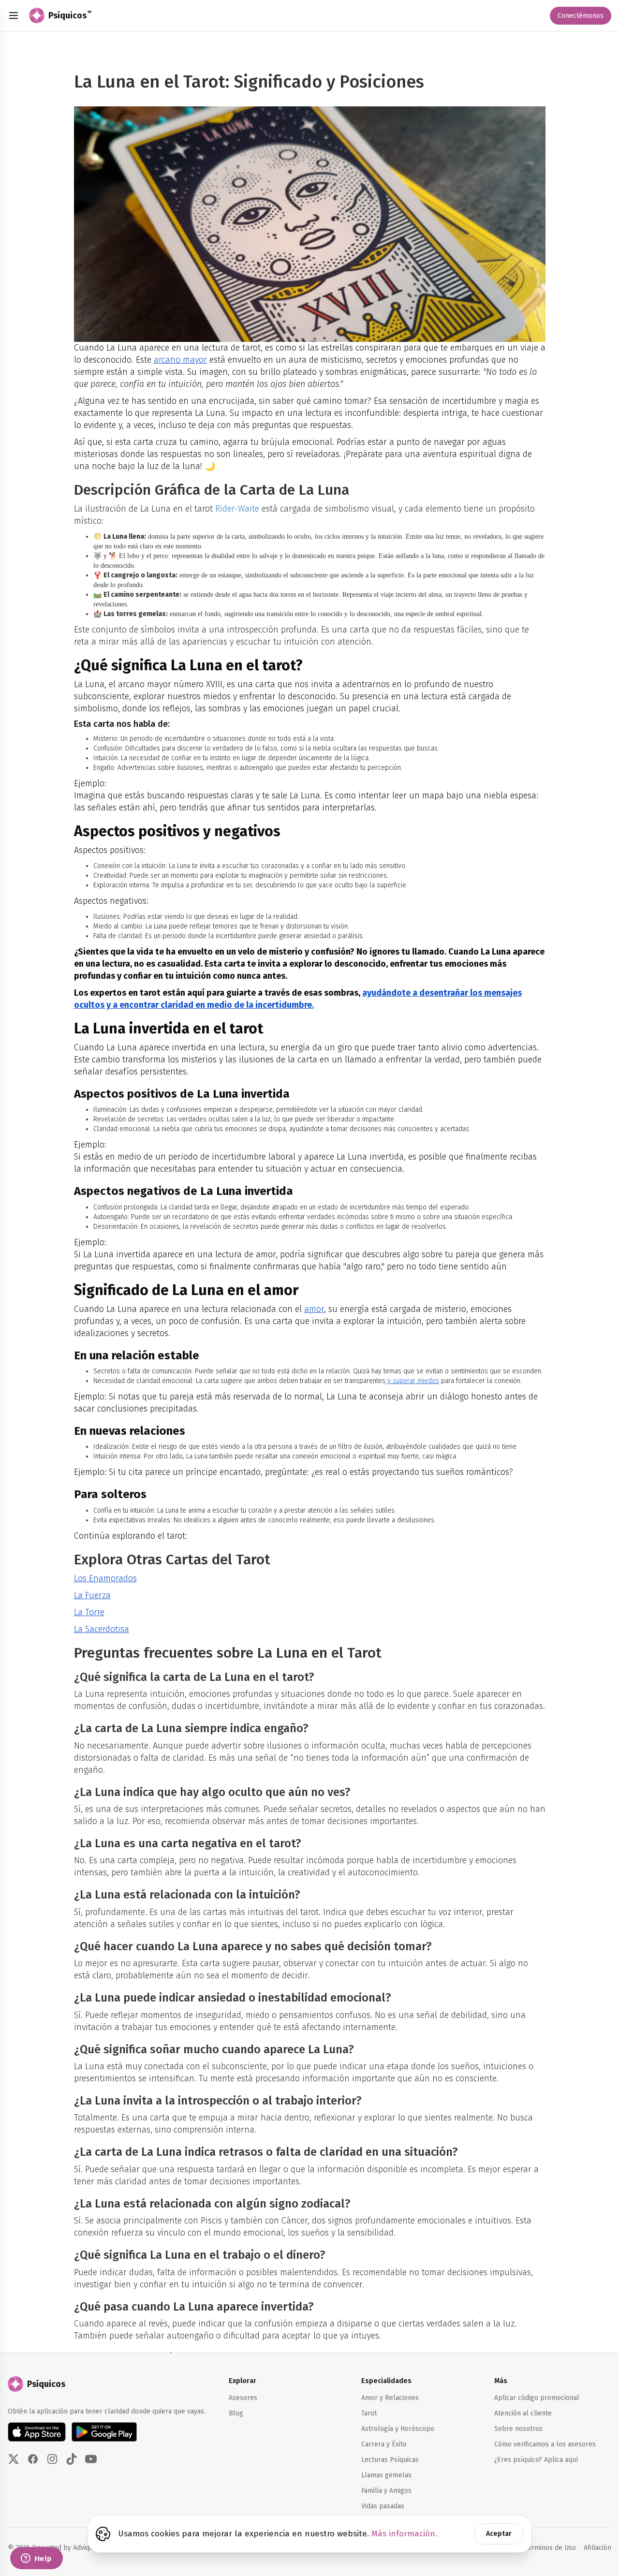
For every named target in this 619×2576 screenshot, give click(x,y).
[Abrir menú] (14, 15)
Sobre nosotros (518, 2429)
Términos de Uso (550, 2548)
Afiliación (597, 2547)
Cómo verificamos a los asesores (545, 2444)
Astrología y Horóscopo (398, 2429)
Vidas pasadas (383, 2506)
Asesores (243, 2398)
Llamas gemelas (386, 2475)
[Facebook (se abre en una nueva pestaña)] (33, 2459)
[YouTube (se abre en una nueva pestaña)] (91, 2459)
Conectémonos (581, 16)
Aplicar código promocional (537, 2398)
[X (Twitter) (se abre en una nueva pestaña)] (14, 2459)
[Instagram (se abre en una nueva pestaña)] (52, 2459)
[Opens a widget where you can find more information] (36, 2559)
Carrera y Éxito (384, 2444)
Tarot (369, 2413)
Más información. (404, 2534)
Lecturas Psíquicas (390, 2460)
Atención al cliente (523, 2413)
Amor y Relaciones (390, 2398)
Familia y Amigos (386, 2491)
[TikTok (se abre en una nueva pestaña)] (72, 2459)
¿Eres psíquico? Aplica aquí (536, 2460)
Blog (236, 2413)
